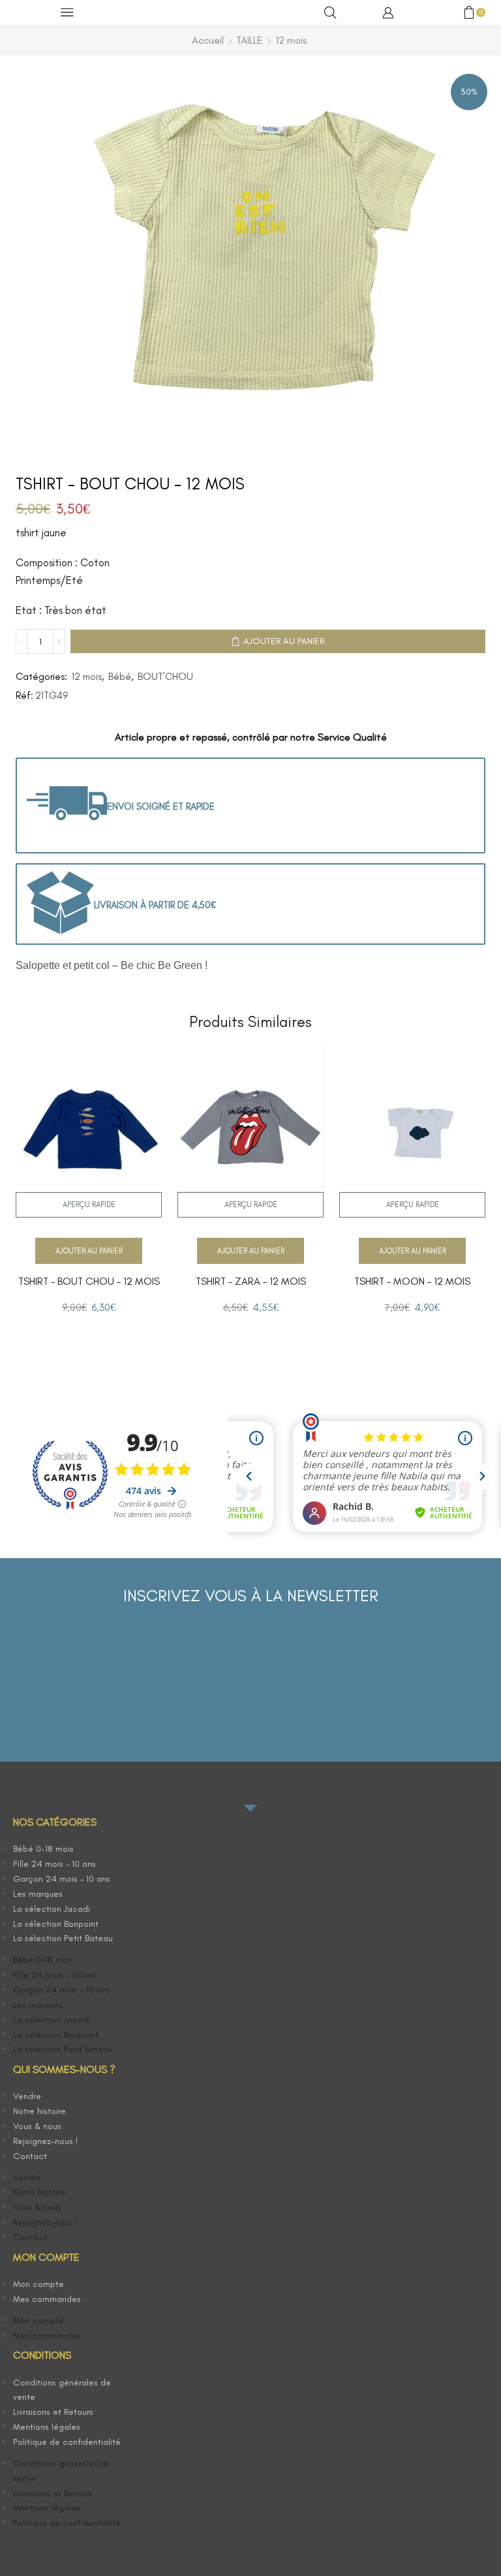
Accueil (208, 40)
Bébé (120, 677)
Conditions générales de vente (62, 2390)
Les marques (38, 1894)
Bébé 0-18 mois (43, 1849)
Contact (30, 2156)
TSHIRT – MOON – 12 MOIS (412, 1281)
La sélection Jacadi (52, 1909)
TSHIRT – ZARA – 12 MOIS (251, 1281)
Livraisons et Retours (53, 2412)
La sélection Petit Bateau (63, 1938)
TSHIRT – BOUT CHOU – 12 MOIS (89, 1281)
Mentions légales (47, 2427)
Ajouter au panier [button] (89, 1251)
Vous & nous (37, 2126)
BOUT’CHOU (165, 677)
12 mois (291, 40)
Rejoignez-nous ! (46, 2141)
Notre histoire (39, 2111)
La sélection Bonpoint (56, 1924)
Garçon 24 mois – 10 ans (62, 1879)
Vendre (27, 2096)
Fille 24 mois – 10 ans (54, 1864)
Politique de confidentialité (67, 2442)
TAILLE (250, 40)
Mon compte (38, 2284)
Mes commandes (47, 2299)
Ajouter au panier (284, 641)
